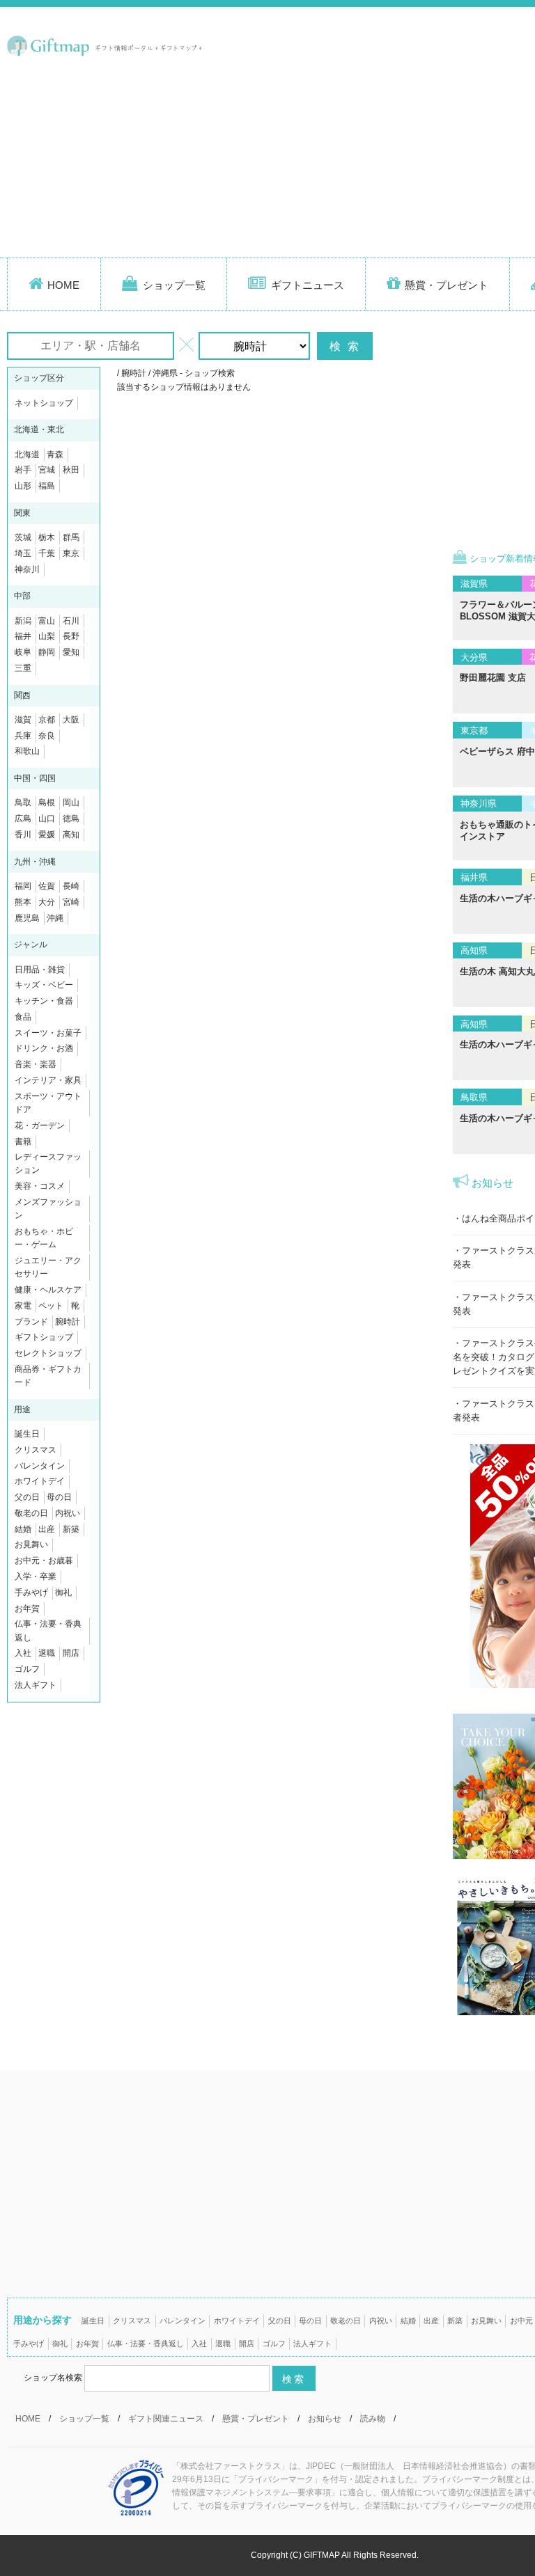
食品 (23, 1017)
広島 (23, 819)
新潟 (23, 621)
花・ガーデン (40, 1125)
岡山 (71, 803)
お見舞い (31, 1544)
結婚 (23, 1529)
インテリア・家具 (48, 1080)
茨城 (23, 537)
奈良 (47, 736)
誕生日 (27, 1434)
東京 (71, 553)
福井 (23, 636)
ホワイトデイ (40, 1481)
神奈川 (27, 569)
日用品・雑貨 (40, 970)
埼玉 (23, 553)
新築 (71, 1529)
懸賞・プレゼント (447, 285)
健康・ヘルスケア (48, 1290)
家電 (23, 1306)
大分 (47, 902)
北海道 (27, 455)
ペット (51, 1306)
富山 (47, 621)
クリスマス (36, 1450)
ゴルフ (27, 1669)
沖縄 (55, 918)
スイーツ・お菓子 (48, 1033)
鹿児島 (27, 918)
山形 (23, 486)
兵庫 (23, 736)
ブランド (31, 1322)
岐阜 (23, 652)
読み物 (373, 2419)
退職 (47, 1653)
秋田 (71, 470)
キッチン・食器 (44, 1001)
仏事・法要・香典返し (146, 2344)
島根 (47, 803)
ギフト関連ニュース (166, 2419)
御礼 (63, 1593)
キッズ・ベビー (44, 985)
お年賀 (27, 1609)
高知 (71, 835)
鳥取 (23, 803)
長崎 (71, 886)
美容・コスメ (40, 1186)
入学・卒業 (36, 1577)
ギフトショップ (44, 1337)
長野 (71, 636)
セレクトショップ (48, 1353)
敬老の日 (31, 1513)
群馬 (71, 537)
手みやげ (31, 1593)
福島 (47, 486)
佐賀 (47, 886)
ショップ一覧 (174, 285)
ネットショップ (44, 403)
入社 (23, 1653)
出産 (47, 1529)
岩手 (23, 470)
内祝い (68, 1513)
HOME (63, 285)
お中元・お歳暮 (44, 1560)
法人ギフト (36, 1685)
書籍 (23, 1141)
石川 (71, 621)
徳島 (71, 819)
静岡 (47, 652)
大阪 (71, 720)
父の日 (27, 1497)
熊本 (23, 902)
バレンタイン (40, 1466)
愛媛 (47, 835)
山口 (47, 819)
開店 (71, 1653)
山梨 (47, 636)
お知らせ (325, 2419)
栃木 (47, 537)
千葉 (47, 553)
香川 (23, 835)
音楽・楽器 (36, 1064)
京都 (47, 720)
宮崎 (71, 902)
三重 (23, 668)
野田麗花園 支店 (493, 678)
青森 (55, 455)
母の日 (59, 1497)
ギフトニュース (308, 285)
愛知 (71, 652)
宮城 (47, 470)
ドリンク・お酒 (44, 1048)
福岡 (23, 886)
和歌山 (27, 751)
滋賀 (23, 720)
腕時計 (68, 1322)
